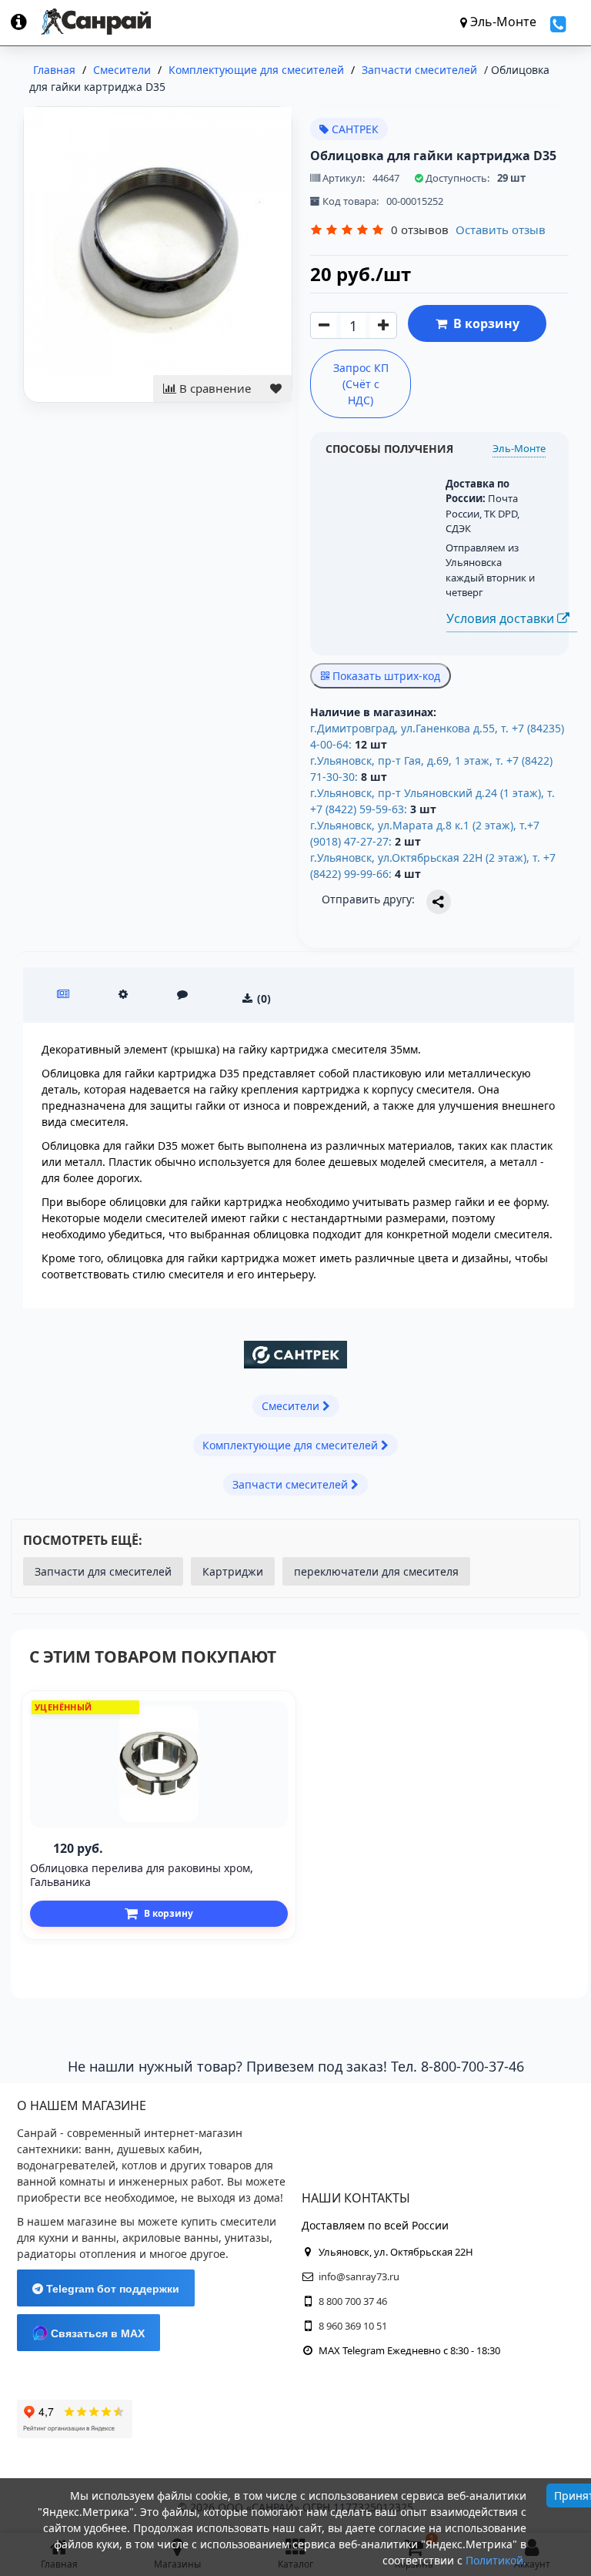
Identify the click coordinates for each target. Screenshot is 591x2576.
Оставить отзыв (501, 229)
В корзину (483, 323)
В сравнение (214, 388)
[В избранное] (276, 389)
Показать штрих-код (385, 676)
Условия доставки (502, 618)
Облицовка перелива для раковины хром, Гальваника (142, 1875)
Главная (54, 70)
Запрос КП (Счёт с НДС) (361, 384)
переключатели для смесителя (376, 1571)
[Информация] (26, 22)
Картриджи (233, 1571)
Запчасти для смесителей (103, 1571)
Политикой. (496, 2560)
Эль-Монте (519, 448)
